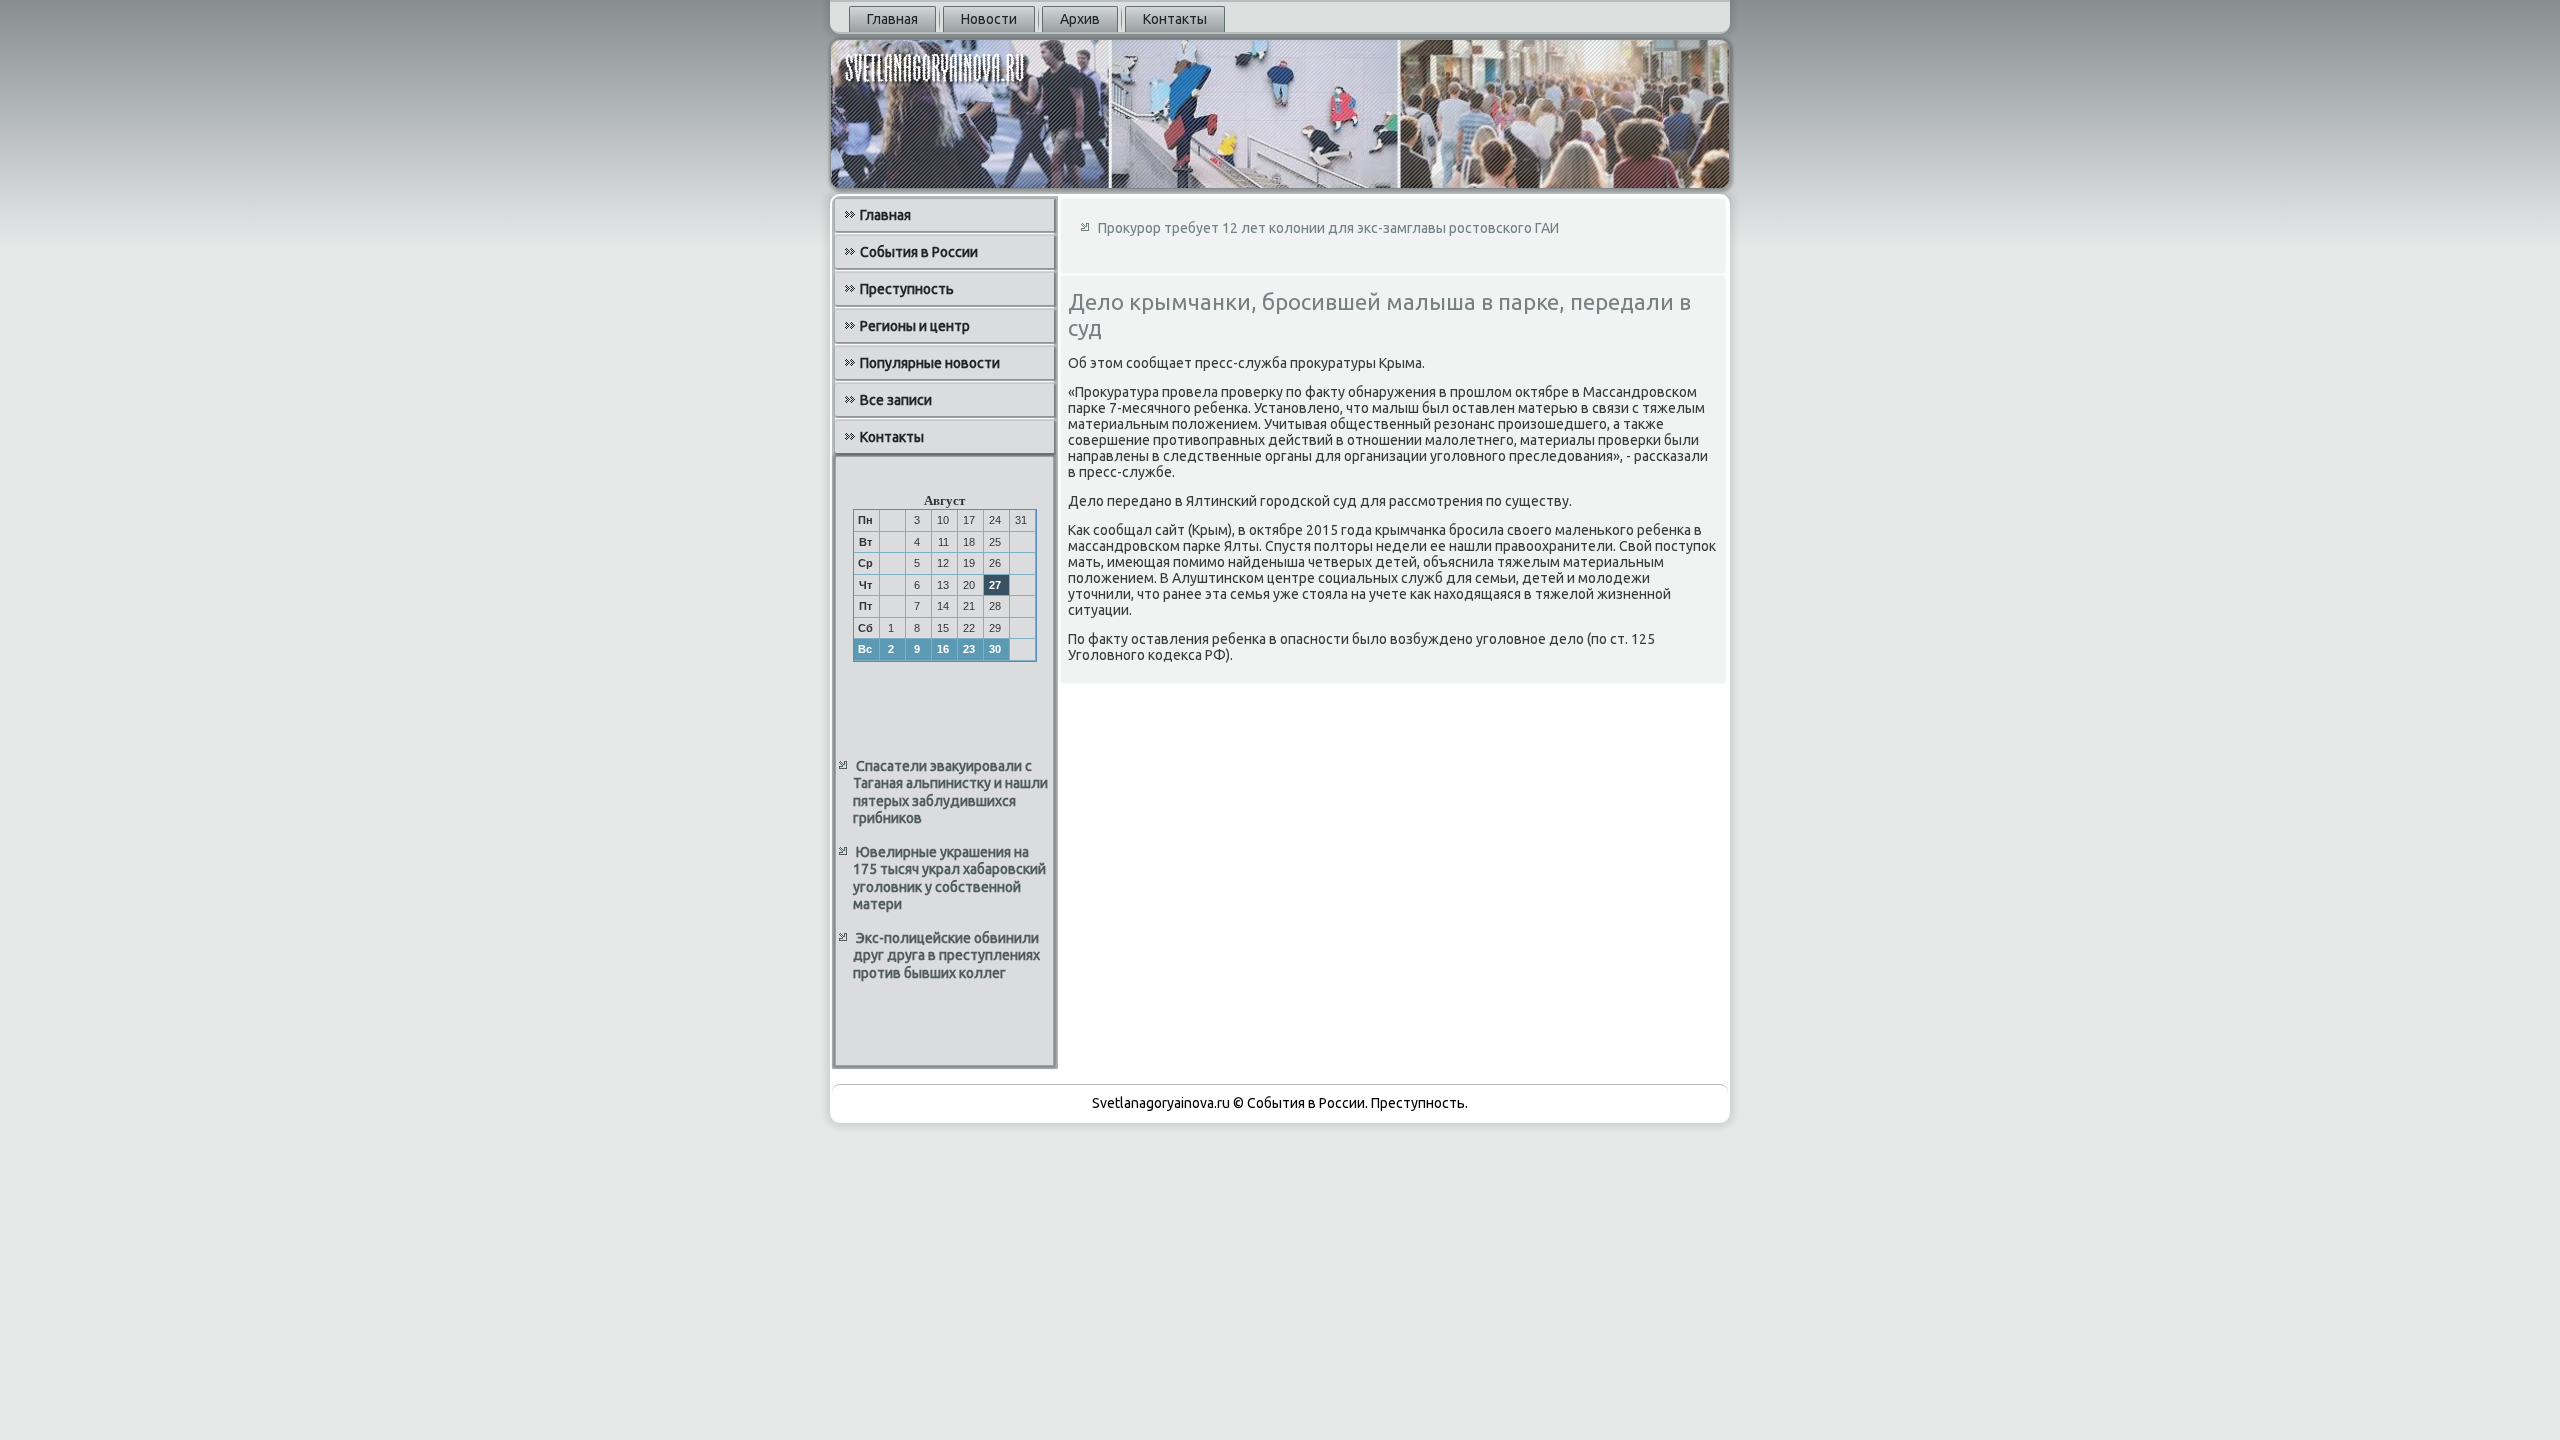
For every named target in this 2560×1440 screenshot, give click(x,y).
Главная (892, 19)
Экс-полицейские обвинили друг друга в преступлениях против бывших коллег (946, 955)
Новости (989, 19)
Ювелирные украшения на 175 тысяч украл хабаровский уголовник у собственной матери (949, 878)
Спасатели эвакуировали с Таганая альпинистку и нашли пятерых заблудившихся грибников (950, 792)
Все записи (896, 400)
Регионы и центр (915, 326)
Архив (1080, 19)
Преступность (907, 289)
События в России (919, 252)
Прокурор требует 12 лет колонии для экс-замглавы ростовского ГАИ (1328, 228)
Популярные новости (930, 363)
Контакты (1175, 19)
